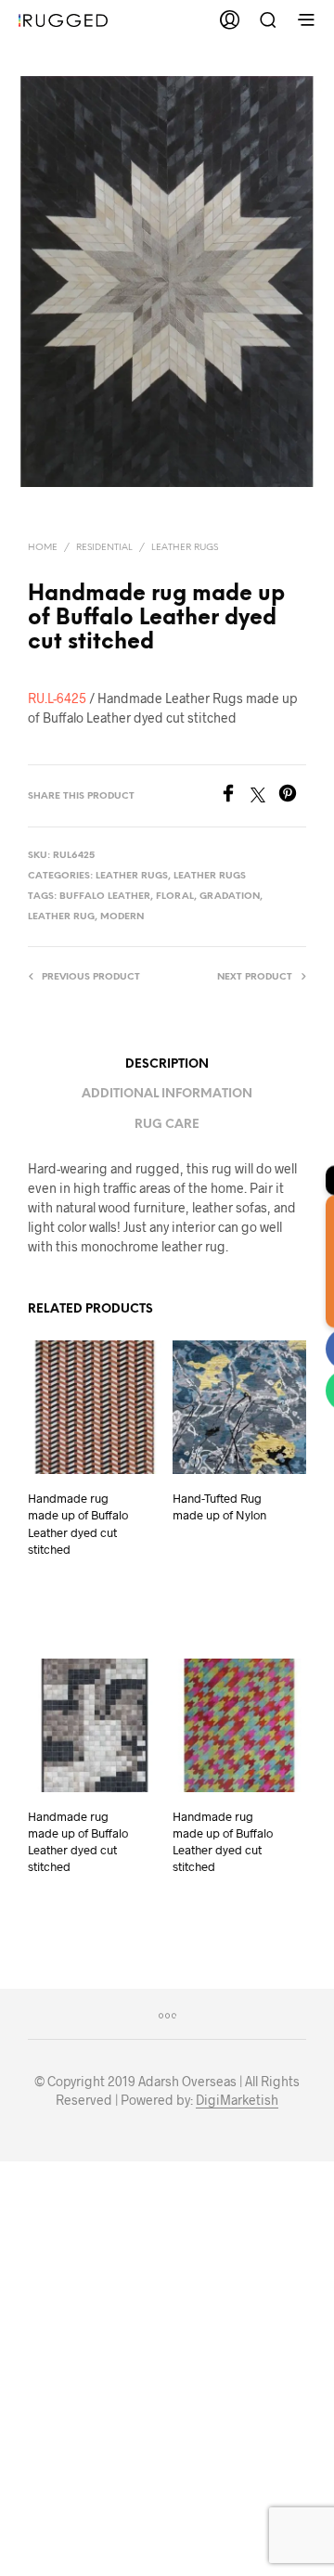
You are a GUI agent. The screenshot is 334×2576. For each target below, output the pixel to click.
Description (167, 1064)
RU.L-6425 (57, 698)
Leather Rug (61, 917)
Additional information (167, 1094)
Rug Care (167, 1125)
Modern (122, 917)
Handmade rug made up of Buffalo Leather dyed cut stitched (78, 1524)
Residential (104, 548)
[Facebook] (235, 796)
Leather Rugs (185, 548)
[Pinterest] (292, 796)
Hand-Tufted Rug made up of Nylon (219, 1506)
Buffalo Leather (105, 897)
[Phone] (313, 1390)
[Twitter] (264, 796)
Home (43, 548)
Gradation (230, 897)
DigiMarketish (237, 2100)
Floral (175, 897)
